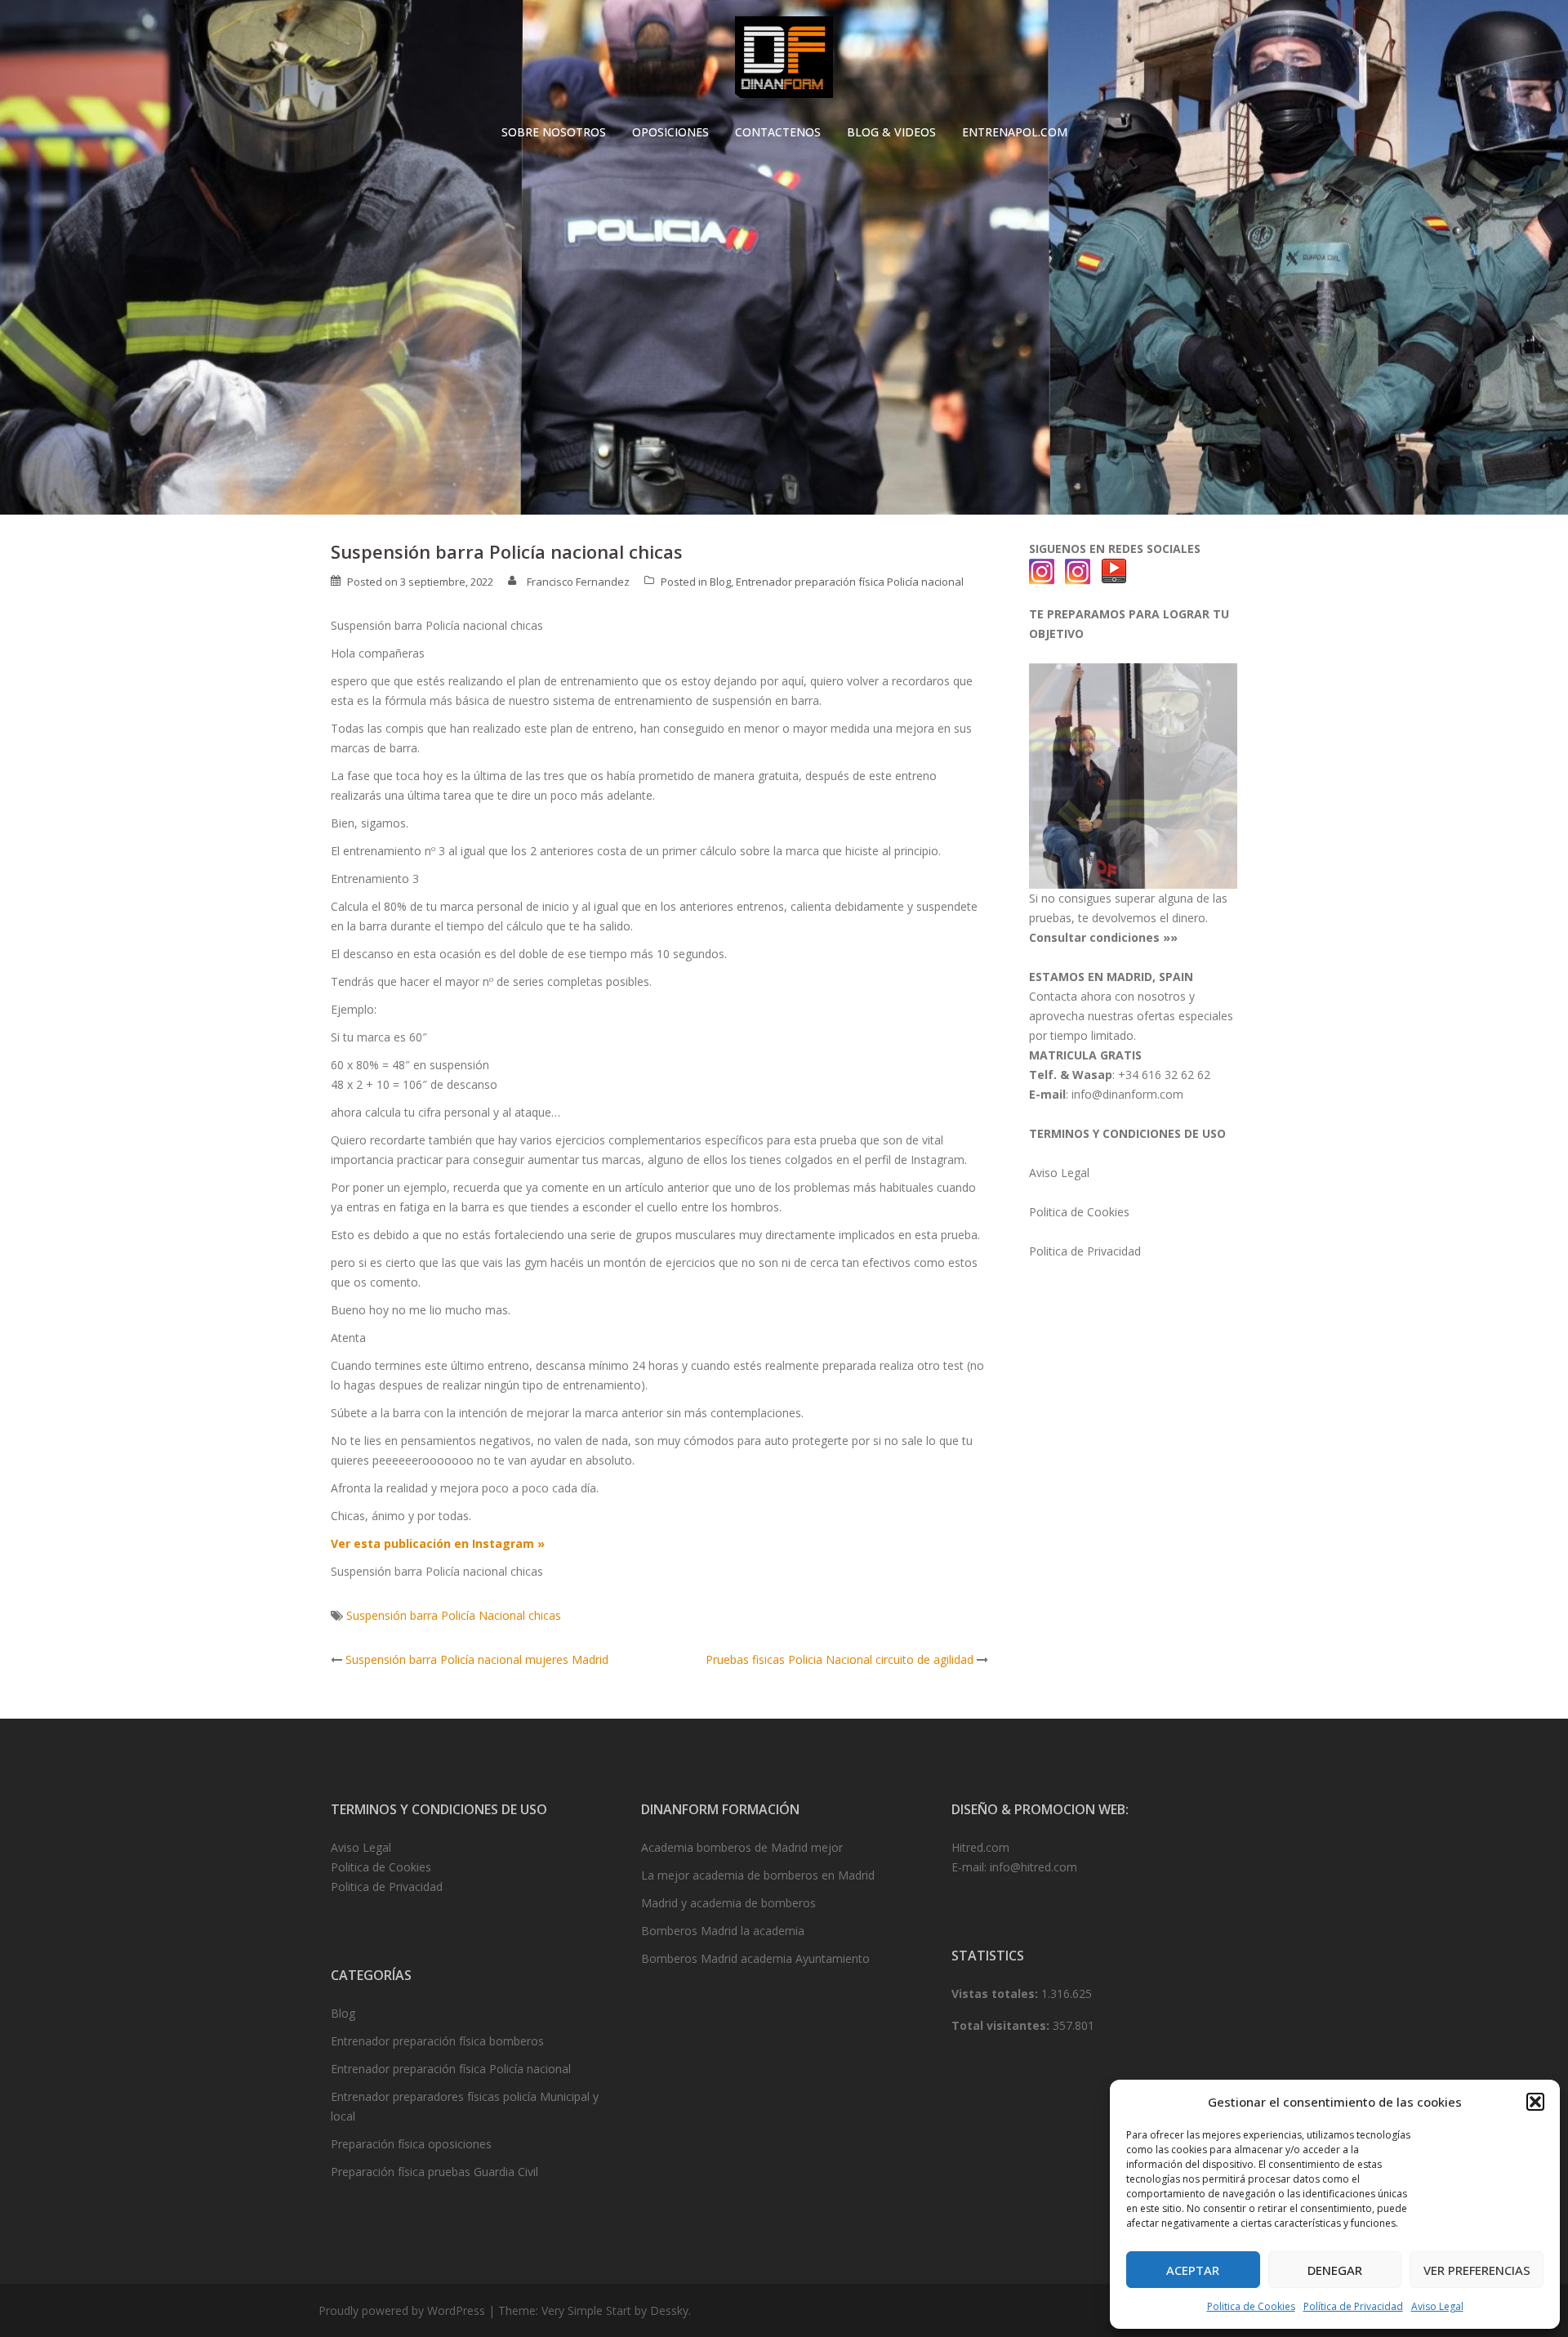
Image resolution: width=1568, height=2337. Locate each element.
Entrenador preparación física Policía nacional (850, 582)
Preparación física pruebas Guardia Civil (434, 2172)
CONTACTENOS (778, 132)
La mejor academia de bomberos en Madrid (758, 1875)
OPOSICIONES (670, 132)
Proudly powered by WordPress (402, 2310)
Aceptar (1193, 2270)
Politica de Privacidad (1085, 1251)
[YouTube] (1114, 571)
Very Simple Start (586, 2310)
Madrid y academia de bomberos (728, 1903)
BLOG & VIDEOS (891, 132)
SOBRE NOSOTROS (554, 132)
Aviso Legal (1437, 2306)
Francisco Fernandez (578, 582)
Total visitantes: (1002, 2025)
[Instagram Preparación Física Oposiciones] (1042, 571)
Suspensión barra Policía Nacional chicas (454, 1615)
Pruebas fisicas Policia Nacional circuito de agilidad (840, 1659)
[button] (1535, 2102)
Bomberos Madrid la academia (723, 1931)
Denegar (1335, 2270)
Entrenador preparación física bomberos (437, 2041)
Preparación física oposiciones (411, 2144)
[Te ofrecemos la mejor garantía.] (1133, 775)
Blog (720, 582)
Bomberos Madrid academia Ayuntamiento (755, 1958)
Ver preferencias (1477, 2270)
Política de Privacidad (1353, 2306)
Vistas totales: (996, 1994)
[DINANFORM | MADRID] (784, 62)
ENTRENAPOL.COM (1015, 132)
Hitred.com (980, 1847)
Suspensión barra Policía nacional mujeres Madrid (477, 1659)
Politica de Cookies (1251, 2306)
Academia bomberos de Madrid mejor (742, 1847)
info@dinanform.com (1127, 1094)
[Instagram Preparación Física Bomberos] (1078, 571)
